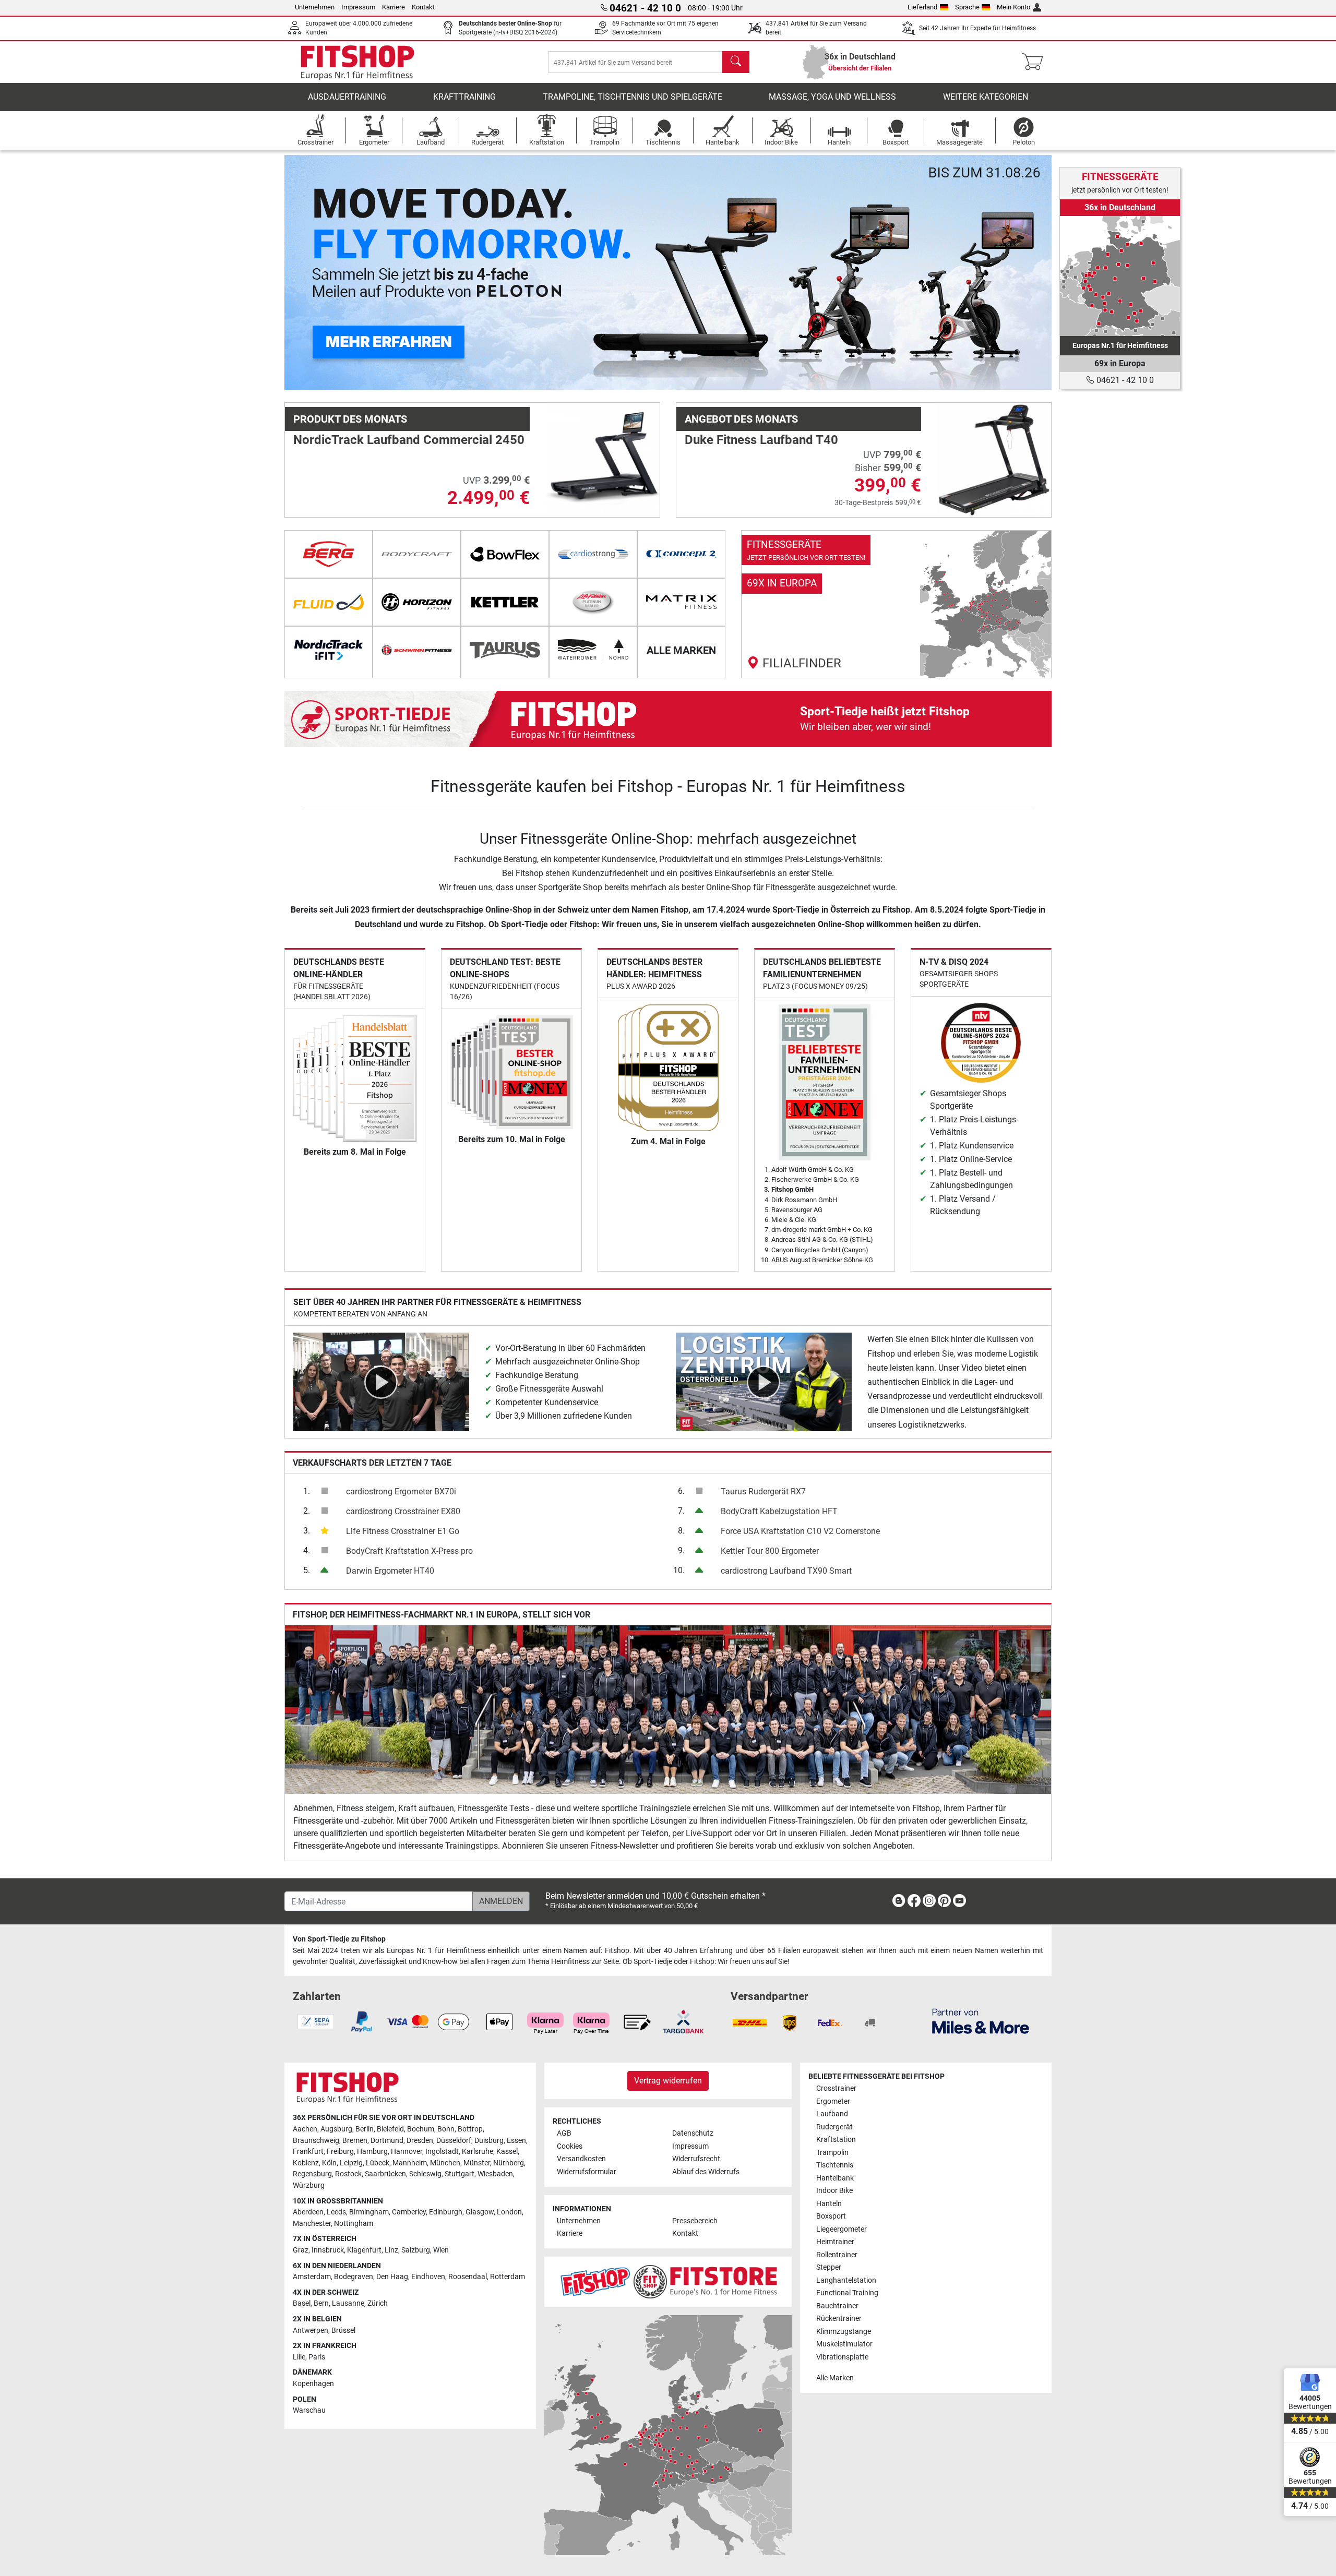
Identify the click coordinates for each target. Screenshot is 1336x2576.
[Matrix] (681, 602)
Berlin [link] (365, 2129)
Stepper (829, 2267)
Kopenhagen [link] (313, 2384)
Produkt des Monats (350, 419)
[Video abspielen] (381, 1381)
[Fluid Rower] (329, 602)
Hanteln (829, 2204)
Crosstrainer (836, 2088)
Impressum (358, 7)
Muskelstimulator (844, 2344)
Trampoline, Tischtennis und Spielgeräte (633, 97)
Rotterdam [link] (508, 2277)
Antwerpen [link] (311, 2331)
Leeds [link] (336, 2212)
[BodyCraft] (417, 554)
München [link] (445, 2163)
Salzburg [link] (416, 2250)
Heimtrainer (835, 2242)
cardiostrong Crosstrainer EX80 (403, 1511)
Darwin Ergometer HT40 (390, 1571)
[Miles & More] (981, 2021)
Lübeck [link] (378, 2163)
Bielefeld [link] (390, 2129)
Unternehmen (315, 7)
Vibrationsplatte (842, 2357)
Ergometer (833, 2101)
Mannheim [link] (410, 2163)
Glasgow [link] (480, 2212)
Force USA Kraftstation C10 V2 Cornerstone (800, 1531)
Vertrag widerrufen (668, 2081)
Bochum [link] (421, 2129)
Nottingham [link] (354, 2224)
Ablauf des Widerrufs (706, 2172)
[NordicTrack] (329, 650)
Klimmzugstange (844, 2332)
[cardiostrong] (593, 554)
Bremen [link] (355, 2141)
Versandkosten (581, 2159)
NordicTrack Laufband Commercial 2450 (409, 440)
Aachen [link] (305, 2129)
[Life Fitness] (593, 602)
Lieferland (922, 7)
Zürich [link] (378, 2303)
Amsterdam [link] (312, 2277)
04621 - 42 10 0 (1124, 380)
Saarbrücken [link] (385, 2174)
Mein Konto (1013, 7)
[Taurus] (505, 650)
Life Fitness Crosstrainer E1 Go (403, 1531)
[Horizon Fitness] (417, 602)
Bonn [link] (446, 2129)
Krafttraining (464, 97)
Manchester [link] (312, 2224)
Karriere (393, 7)
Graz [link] (301, 2250)
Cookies (570, 2146)
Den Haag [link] (392, 2277)
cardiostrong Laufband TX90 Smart (786, 1571)
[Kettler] (505, 602)
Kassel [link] (507, 2152)
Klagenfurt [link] (364, 2250)
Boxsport (831, 2216)
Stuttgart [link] (460, 2174)
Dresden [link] (420, 2141)
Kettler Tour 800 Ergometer (770, 1551)
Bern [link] (321, 2303)
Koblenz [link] (306, 2163)
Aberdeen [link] (308, 2212)
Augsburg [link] (336, 2129)
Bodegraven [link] (354, 2277)
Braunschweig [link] (316, 2141)
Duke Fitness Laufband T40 (761, 440)
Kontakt (423, 7)
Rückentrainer (839, 2319)
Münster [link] (477, 2163)
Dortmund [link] (387, 2141)
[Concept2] (681, 554)
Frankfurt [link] (308, 2152)
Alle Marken (835, 2378)
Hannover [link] (407, 2152)
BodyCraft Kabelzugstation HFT (779, 1511)
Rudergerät (834, 2127)
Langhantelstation (846, 2280)
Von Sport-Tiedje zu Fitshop (339, 1939)
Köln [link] (329, 2163)
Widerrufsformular (587, 2172)
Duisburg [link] (489, 2141)
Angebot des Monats (741, 419)
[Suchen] (736, 62)
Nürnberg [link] (509, 2163)
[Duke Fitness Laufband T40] (994, 459)
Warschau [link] (309, 2410)
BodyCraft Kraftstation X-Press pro (409, 1551)
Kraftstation (836, 2140)
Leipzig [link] (351, 2163)
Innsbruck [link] (328, 2250)
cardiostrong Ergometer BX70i (401, 1491)
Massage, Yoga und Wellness (832, 97)
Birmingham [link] (369, 2212)
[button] (323, 272)
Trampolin (832, 2153)
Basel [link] (302, 2303)
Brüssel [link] (343, 2331)
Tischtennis (835, 2165)
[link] (896, 604)
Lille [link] (299, 2357)
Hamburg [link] (372, 2152)
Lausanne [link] (348, 2303)
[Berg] (329, 554)
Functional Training (847, 2293)
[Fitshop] (357, 61)
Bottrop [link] (470, 2129)
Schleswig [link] (425, 2174)
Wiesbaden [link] (495, 2174)
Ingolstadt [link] (442, 2152)
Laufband (832, 2114)
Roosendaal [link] (468, 2277)
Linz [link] (391, 2250)
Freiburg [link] (340, 2152)
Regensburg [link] (312, 2174)
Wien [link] (441, 2250)
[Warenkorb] (1036, 62)
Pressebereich (695, 2221)
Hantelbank (835, 2178)
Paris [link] (317, 2357)
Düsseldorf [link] (454, 2141)
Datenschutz (693, 2133)
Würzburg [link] (309, 2185)
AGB (564, 2133)
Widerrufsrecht (696, 2159)
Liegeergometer (842, 2229)
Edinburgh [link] (446, 2212)
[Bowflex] (505, 554)
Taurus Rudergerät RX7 (763, 1491)
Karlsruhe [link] (478, 2152)
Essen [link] (516, 2141)
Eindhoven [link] (428, 2277)
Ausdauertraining (347, 97)
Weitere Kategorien (986, 97)
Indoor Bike (834, 2191)
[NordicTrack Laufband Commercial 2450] (603, 459)
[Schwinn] (417, 650)
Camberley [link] (409, 2212)
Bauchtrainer (837, 2306)
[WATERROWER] (593, 650)
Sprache (967, 7)
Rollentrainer (837, 2255)
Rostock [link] (348, 2174)
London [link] (509, 2212)
